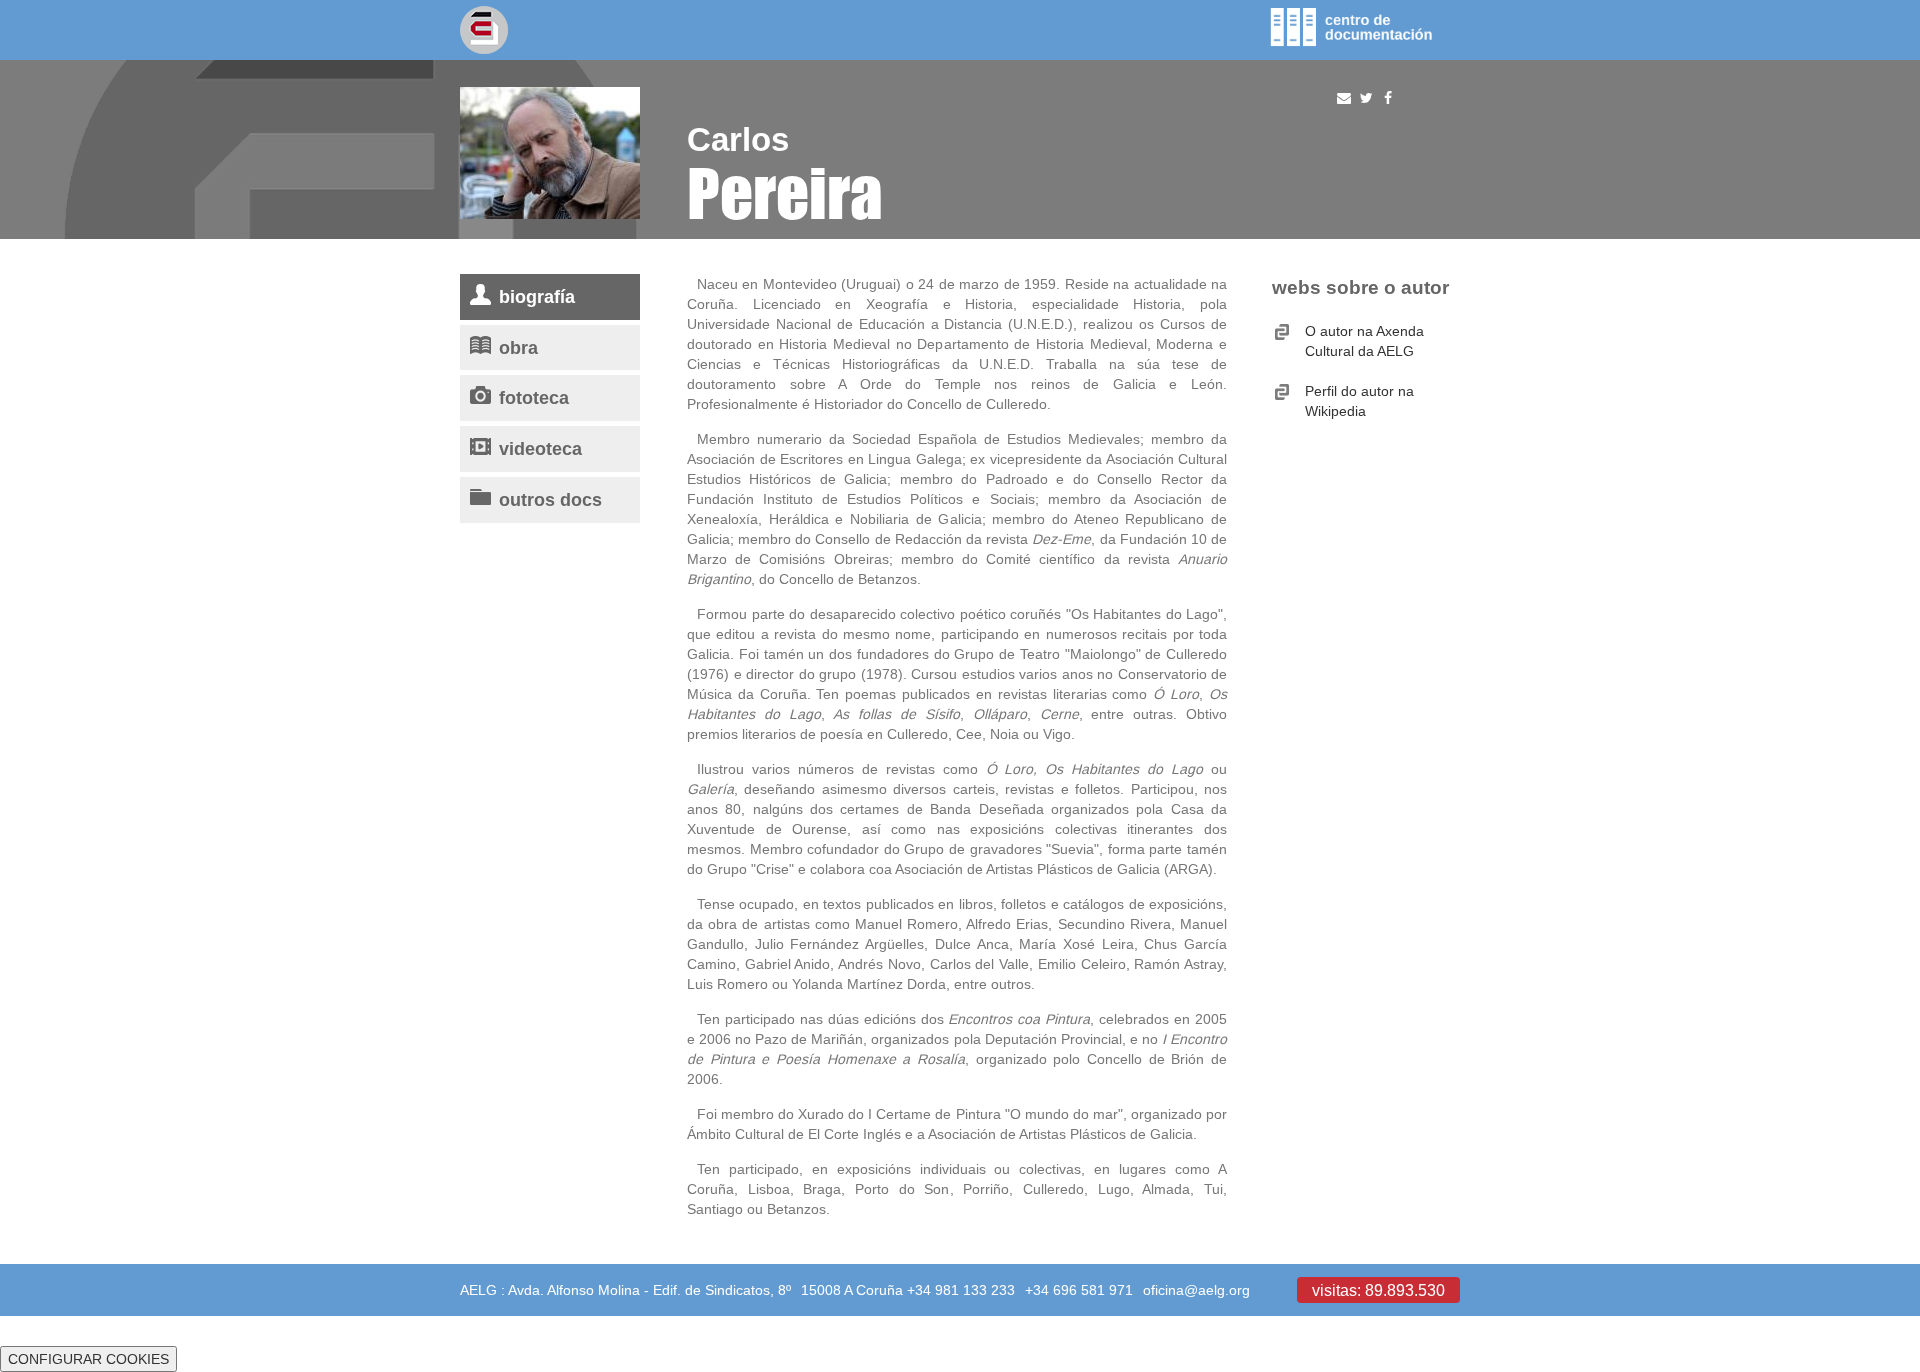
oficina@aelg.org (1196, 1290)
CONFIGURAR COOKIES (88, 1359)
